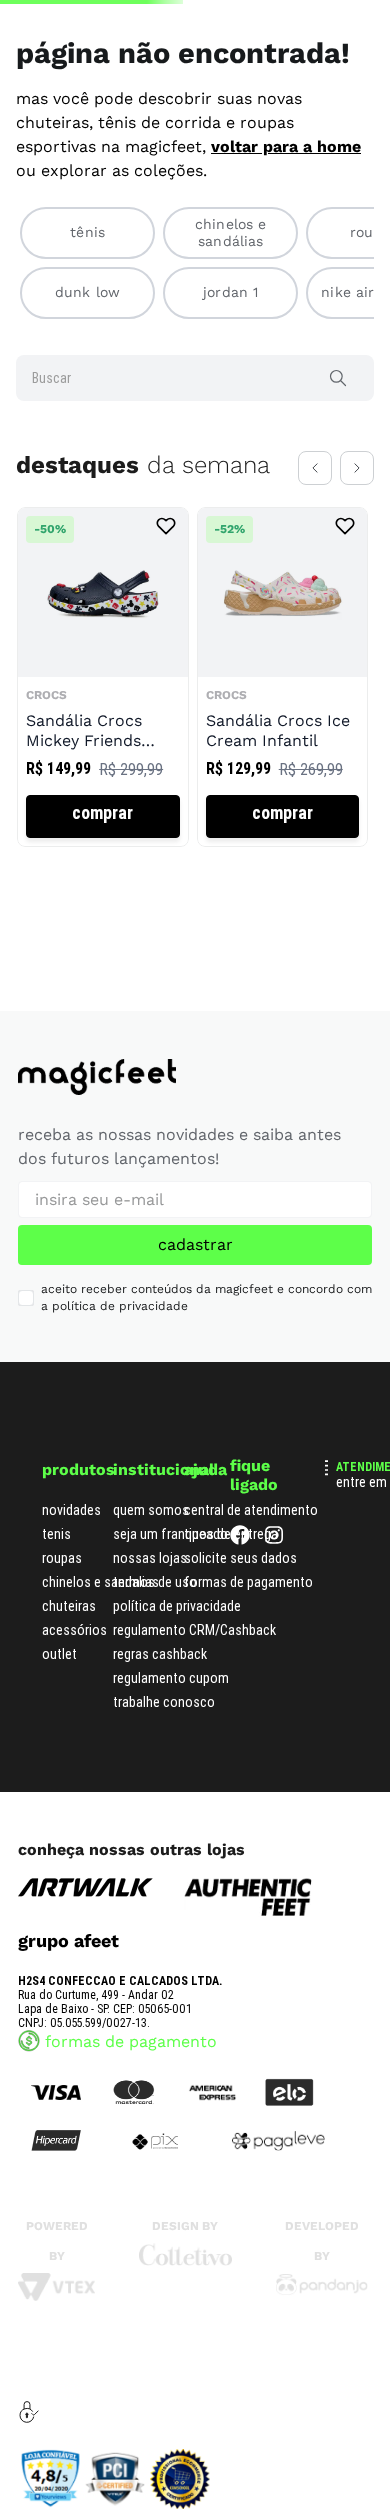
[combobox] (195, 434)
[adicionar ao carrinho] (102, 897)
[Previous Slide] (315, 524)
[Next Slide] (357, 524)
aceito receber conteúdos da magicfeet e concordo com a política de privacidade (206, 1297)
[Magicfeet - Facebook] (240, 1539)
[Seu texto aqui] (322, 2290)
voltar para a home (286, 202)
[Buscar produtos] (342, 434)
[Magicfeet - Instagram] (274, 1539)
